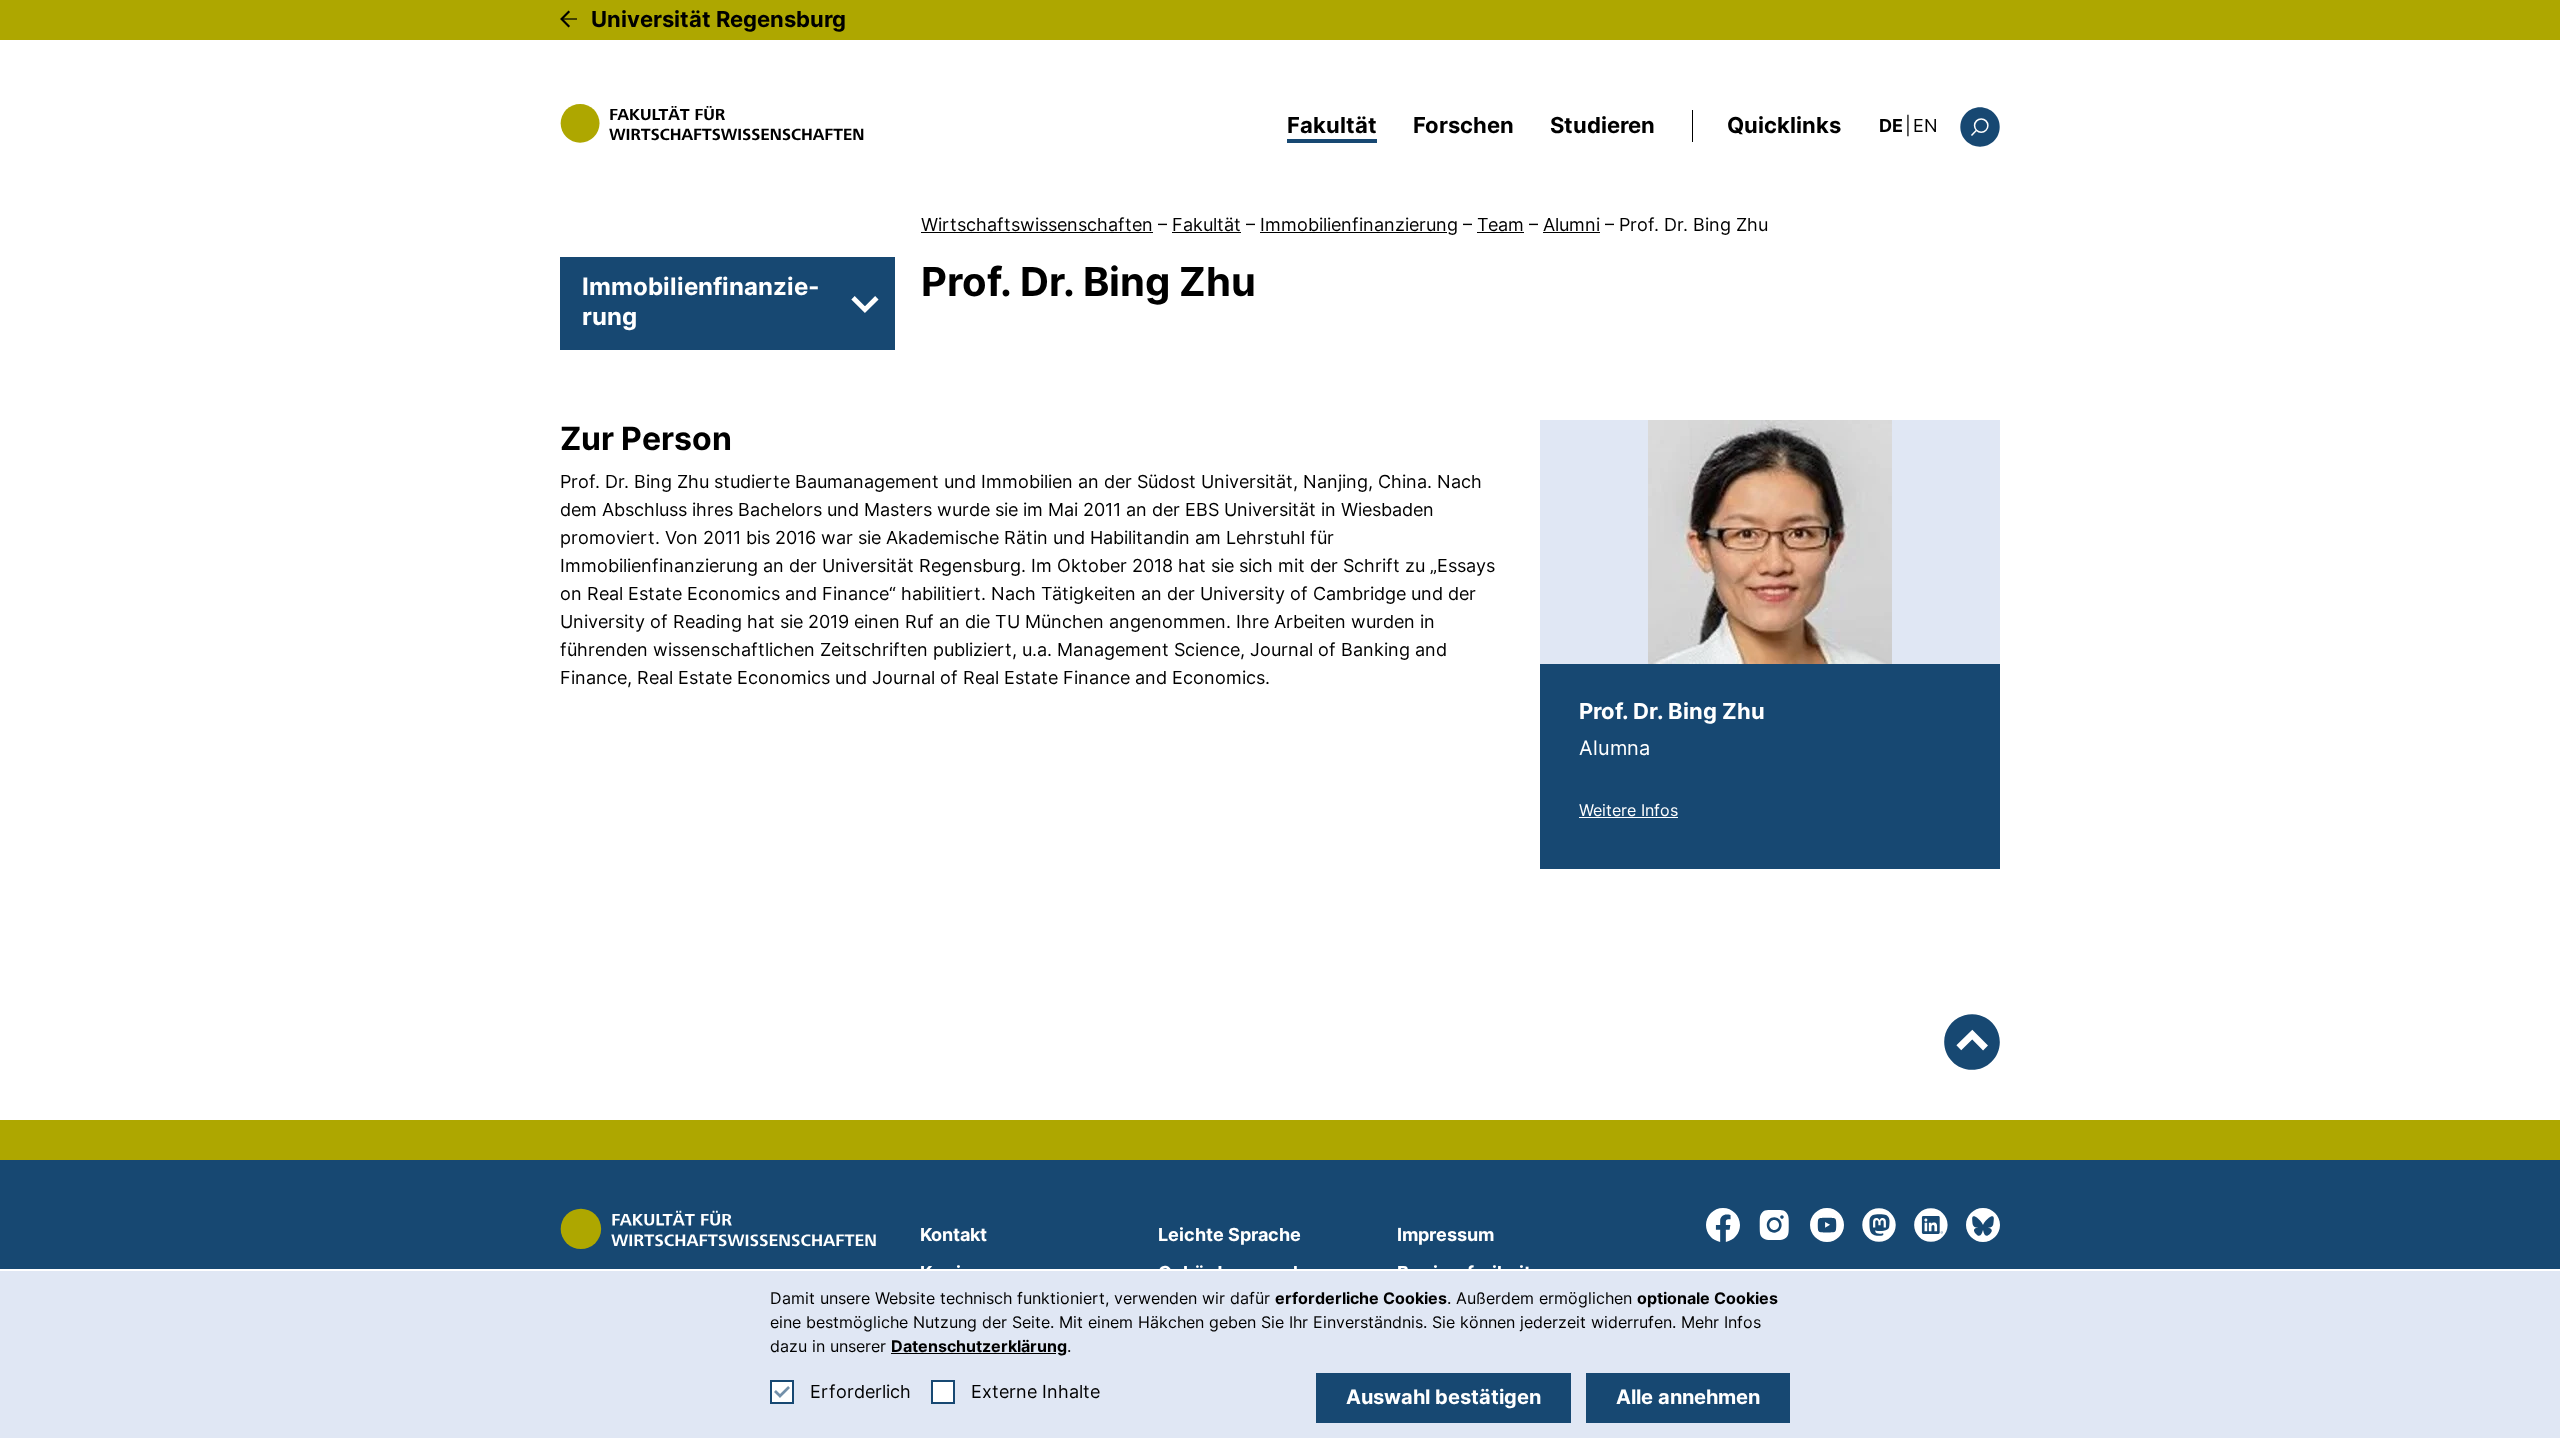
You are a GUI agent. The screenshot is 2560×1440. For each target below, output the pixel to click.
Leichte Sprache (1229, 1234)
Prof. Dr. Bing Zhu (1693, 224)
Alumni (1571, 224)
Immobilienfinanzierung (1359, 224)
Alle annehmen (1688, 1397)
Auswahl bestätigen (1443, 1397)
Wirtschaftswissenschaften (1037, 224)
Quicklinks (1784, 125)
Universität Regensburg (718, 19)
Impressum (1445, 1234)
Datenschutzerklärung (979, 1346)
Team (1500, 224)
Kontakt (953, 1234)
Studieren (1602, 125)
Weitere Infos (1628, 809)
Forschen (1463, 125)
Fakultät (1332, 125)
